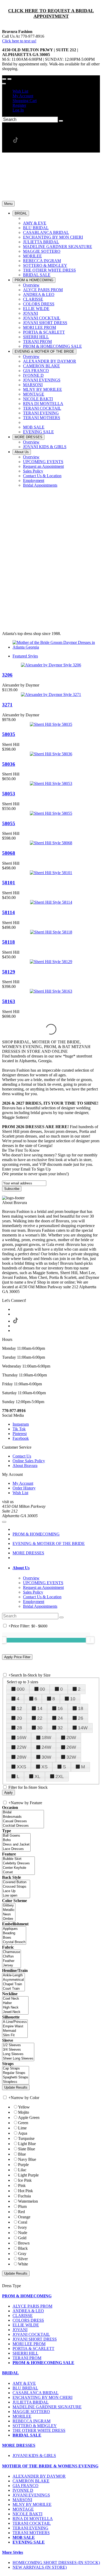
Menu (8, 204)
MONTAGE (23, 2509)
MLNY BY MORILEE (32, 2504)
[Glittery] (9, 1906)
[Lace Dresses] (16, 1849)
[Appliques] (14, 1929)
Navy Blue (27, 2159)
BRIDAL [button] (10, 2373)
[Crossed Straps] (16, 1887)
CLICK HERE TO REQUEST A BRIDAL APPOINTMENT (51, 13)
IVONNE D (23, 2490)
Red (21, 2212)
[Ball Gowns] (16, 1836)
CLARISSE (23, 2316)
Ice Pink (25, 2180)
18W (46, 1737)
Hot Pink (25, 2191)
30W (46, 1757)
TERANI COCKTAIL (32, 2523)
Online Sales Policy (29, 1461)
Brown (24, 2243)
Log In (18, 110)
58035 (9, 734)
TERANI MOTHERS (31, 2533)
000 (21, 1689)
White (23, 2264)
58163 (9, 1001)
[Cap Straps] (16, 2069)
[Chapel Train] (13, 1984)
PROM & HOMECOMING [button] (27, 2296)
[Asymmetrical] (13, 1980)
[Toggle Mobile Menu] (4, 1522)
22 (40, 1718)
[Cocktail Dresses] (23, 1826)
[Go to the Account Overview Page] (4, 84)
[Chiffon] (12, 1957)
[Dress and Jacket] (16, 1845)
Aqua (23, 2133)
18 (81, 1708)
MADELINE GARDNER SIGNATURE (47, 2407)
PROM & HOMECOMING (36, 1534)
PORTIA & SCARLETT (33, 2349)
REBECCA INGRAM (32, 2421)
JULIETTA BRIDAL (31, 2402)
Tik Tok (19, 1429)
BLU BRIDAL (25, 2388)
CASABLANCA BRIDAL (36, 2393)
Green (23, 2123)
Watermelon (28, 2201)
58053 (9, 794)
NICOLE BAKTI (27, 2514)
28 (19, 1728)
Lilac (22, 2170)
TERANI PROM (27, 2358)
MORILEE (22, 2416)
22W (22, 1747)
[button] (21, 213)
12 (19, 1708)
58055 (9, 823)
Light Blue (27, 2144)
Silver (23, 2259)
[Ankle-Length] (13, 1975)
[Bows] (14, 1938)
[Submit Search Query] (61, 1617)
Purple (23, 2165)
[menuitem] (56, 91)
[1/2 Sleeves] (18, 2045)
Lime (22, 2128)
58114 (8, 912)
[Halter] (15, 2003)
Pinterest (20, 1434)
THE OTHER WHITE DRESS (39, 2430)
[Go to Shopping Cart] (4, 79)
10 (73, 1699)
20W (71, 1737)
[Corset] (18, 1872)
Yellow (24, 2107)
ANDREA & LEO (28, 2311)
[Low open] (16, 1896)
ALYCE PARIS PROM (32, 2306)
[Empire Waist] (15, 2026)
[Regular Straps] (16, 2073)
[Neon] (9, 1914)
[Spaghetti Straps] (16, 2077)
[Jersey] (12, 1965)
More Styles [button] (13, 2552)
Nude (23, 2233)
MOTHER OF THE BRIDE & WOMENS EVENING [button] (50, 2466)
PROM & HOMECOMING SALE (43, 2363)
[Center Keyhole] (18, 1868)
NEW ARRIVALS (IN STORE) (40, 2567)
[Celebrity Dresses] (18, 1863)
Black (23, 2248)
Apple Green (29, 2117)
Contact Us (22, 1456)
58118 (8, 942)
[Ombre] (9, 1919)
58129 (9, 972)
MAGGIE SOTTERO (31, 2412)
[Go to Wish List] (9, 79)
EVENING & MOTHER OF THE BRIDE (49, 1543)
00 (42, 1689)
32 (60, 1728)
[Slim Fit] (15, 2035)
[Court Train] (13, 1989)
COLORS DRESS (28, 2320)
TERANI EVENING (30, 2528)
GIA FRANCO (25, 2486)
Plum (22, 2206)
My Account (23, 96)
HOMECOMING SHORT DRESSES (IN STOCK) (56, 2563)
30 (40, 1728)
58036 (9, 764)
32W (71, 1757)
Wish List (20, 91)
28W (22, 1757)
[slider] (90, 1640)
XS (44, 1767)
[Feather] (12, 1961)
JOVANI (20, 2330)
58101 (9, 883)
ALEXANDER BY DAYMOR (39, 2476)
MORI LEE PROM (29, 2344)
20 (19, 1718)
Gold (22, 2238)
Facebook (21, 1438)
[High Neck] (15, 2008)
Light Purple (28, 2175)
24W (46, 1747)
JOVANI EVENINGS (31, 2495)
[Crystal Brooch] (14, 1942)
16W (22, 1737)
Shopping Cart (25, 101)
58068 (9, 853)
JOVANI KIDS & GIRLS (34, 2456)
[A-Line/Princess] (15, 2022)
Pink (22, 2186)
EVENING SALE (29, 2542)
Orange (24, 2217)
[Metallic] (9, 1910)
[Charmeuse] (12, 1952)
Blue (22, 2154)
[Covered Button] (16, 1882)
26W (71, 1747)
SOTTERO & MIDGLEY (35, 2426)
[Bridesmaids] (23, 1817)
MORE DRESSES (28, 1553)
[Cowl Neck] (15, 1999)
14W (83, 1728)
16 (60, 1708)
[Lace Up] (16, 1891)
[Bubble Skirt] (18, 1859)
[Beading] (14, 1933)
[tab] (56, 1568)
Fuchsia (24, 2196)
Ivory (22, 2227)
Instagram (21, 1424)
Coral (23, 2222)
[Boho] (16, 1840)
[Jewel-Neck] (15, 2012)
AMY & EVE (24, 2383)
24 (60, 1718)
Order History (24, 1488)
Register (19, 105)
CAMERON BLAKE (31, 2481)
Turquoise (26, 2138)
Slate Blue (27, 2149)
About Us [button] (21, 1568)
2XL (60, 1776)
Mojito (24, 2112)
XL (37, 1776)
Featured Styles (25, 656)
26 (81, 1718)
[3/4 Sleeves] (18, 2050)
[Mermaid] (15, 2031)
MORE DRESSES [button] (19, 2445)
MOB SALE (24, 2537)
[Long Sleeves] (18, 2054)
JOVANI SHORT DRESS (35, 2339)
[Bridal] (23, 1812)
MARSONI (22, 2500)
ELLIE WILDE (26, 2325)
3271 (7, 705)
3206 (7, 675)
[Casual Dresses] (23, 1821)
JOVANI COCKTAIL (31, 2334)
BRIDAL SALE (27, 2435)
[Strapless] (16, 2082)
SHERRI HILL (25, 2353)
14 (40, 1708)
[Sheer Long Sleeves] (18, 2059)
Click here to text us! (19, 41)
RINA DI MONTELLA (33, 2519)
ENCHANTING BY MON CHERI (42, 2397)
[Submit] (61, 121)
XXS (21, 1767)
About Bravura (25, 1466)
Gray (22, 2254)
